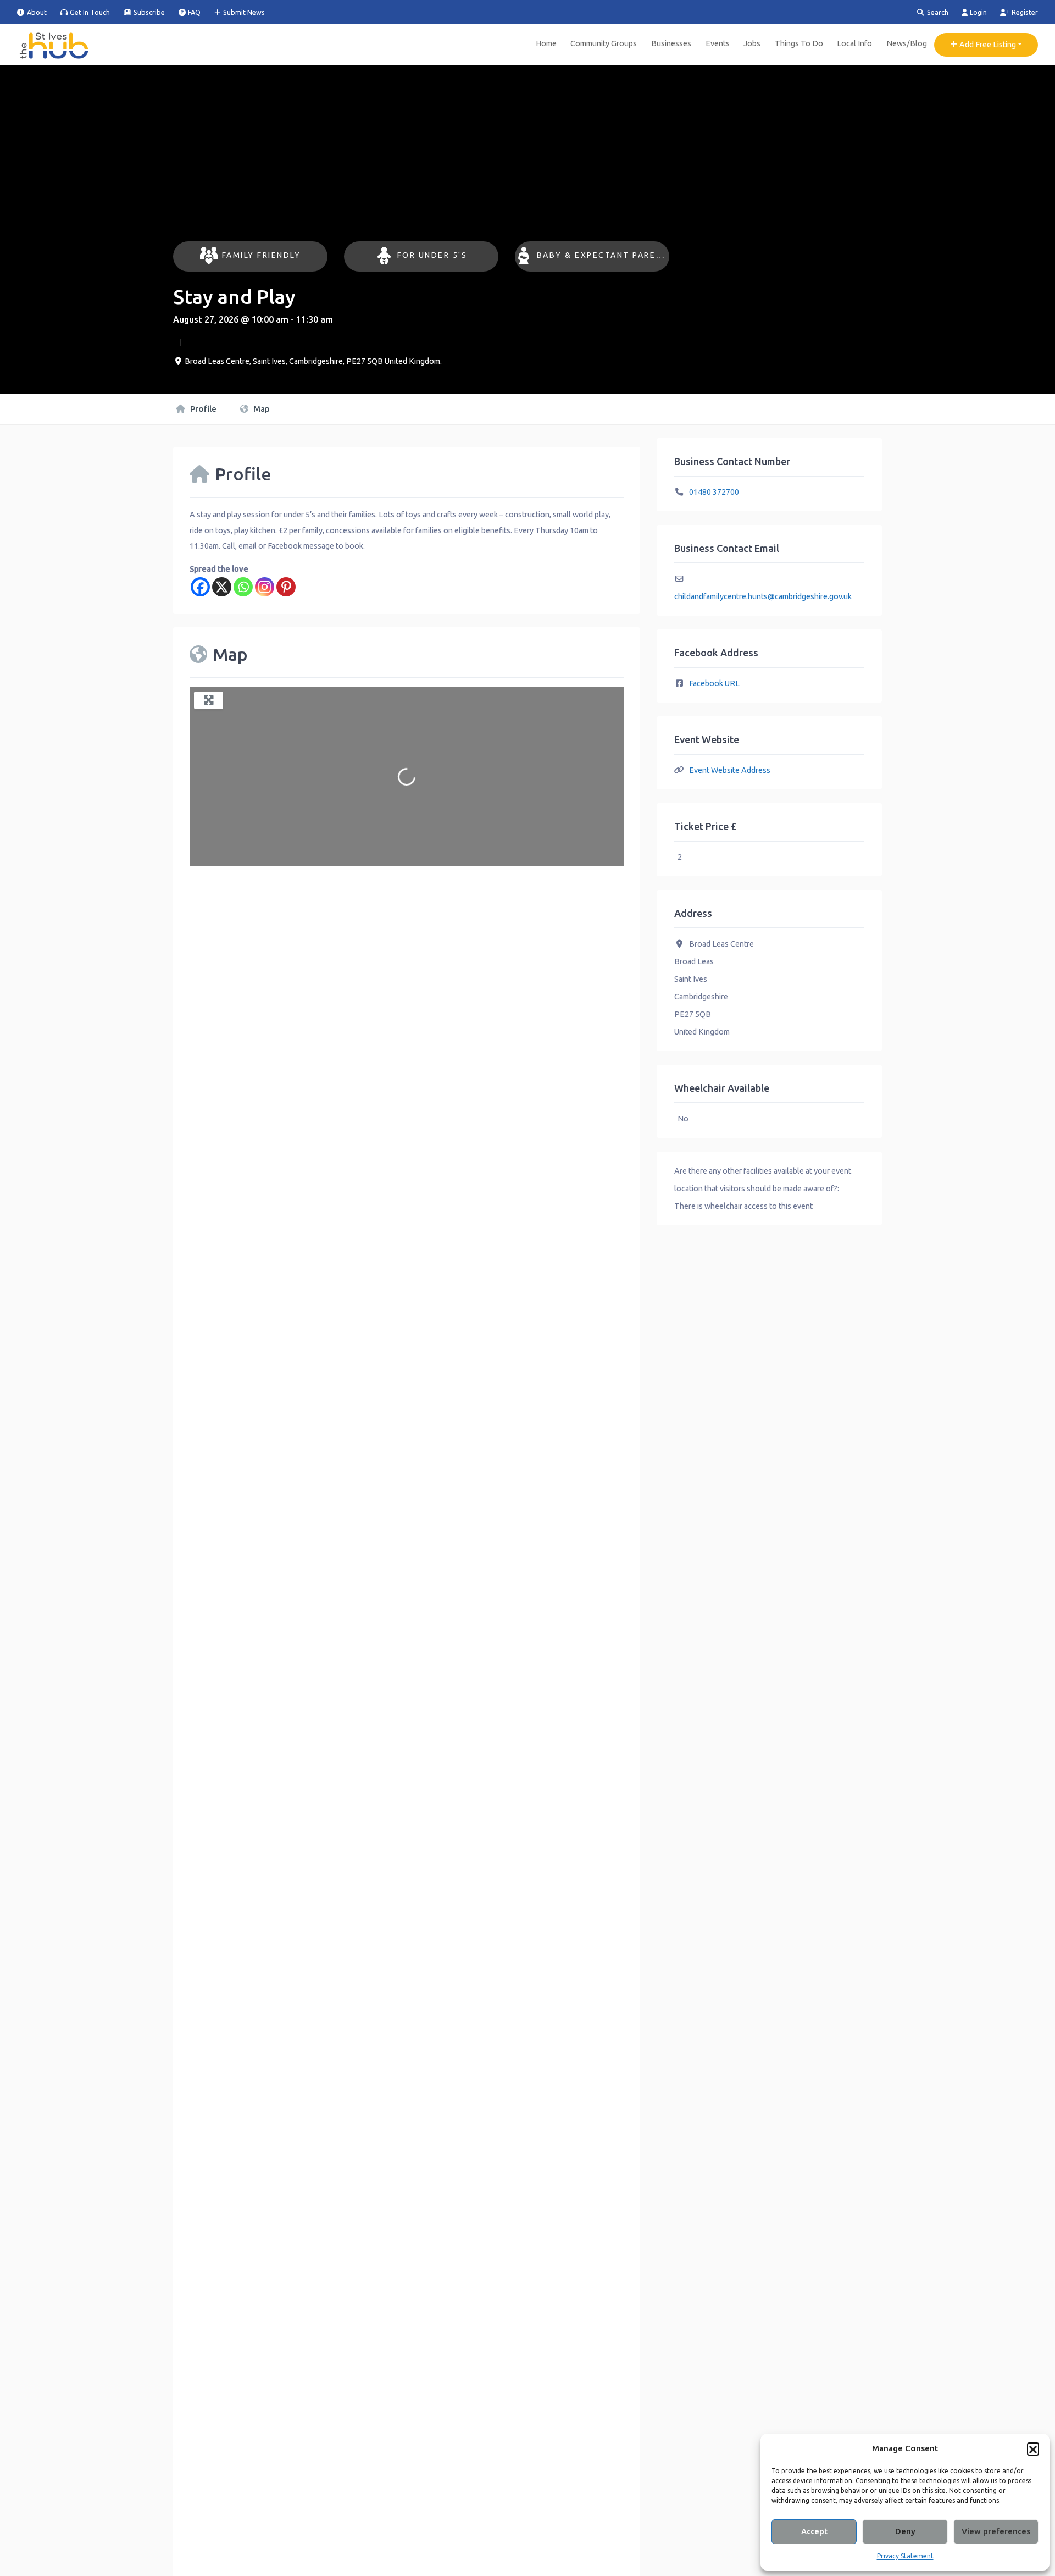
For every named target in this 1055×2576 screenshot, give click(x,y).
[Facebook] (200, 587)
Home (546, 43)
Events (718, 43)
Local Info (854, 43)
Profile (202, 409)
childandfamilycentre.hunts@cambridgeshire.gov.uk (763, 596)
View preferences (996, 2531)
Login (978, 12)
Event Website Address (730, 770)
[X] (222, 587)
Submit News (243, 12)
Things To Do (799, 43)
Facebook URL (714, 683)
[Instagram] (265, 587)
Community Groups (604, 43)
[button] (1033, 2448)
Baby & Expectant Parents (606, 255)
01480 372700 (714, 492)
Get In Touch (89, 12)
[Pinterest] (286, 587)
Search (937, 12)
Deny (905, 2531)
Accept (814, 2531)
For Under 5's (432, 255)
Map (260, 409)
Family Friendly (262, 255)
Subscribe (148, 12)
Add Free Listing (987, 45)
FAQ (193, 12)
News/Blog (907, 43)
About (36, 12)
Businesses (671, 43)
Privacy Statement (905, 2556)
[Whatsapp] (243, 587)
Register (1024, 12)
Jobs (752, 43)
